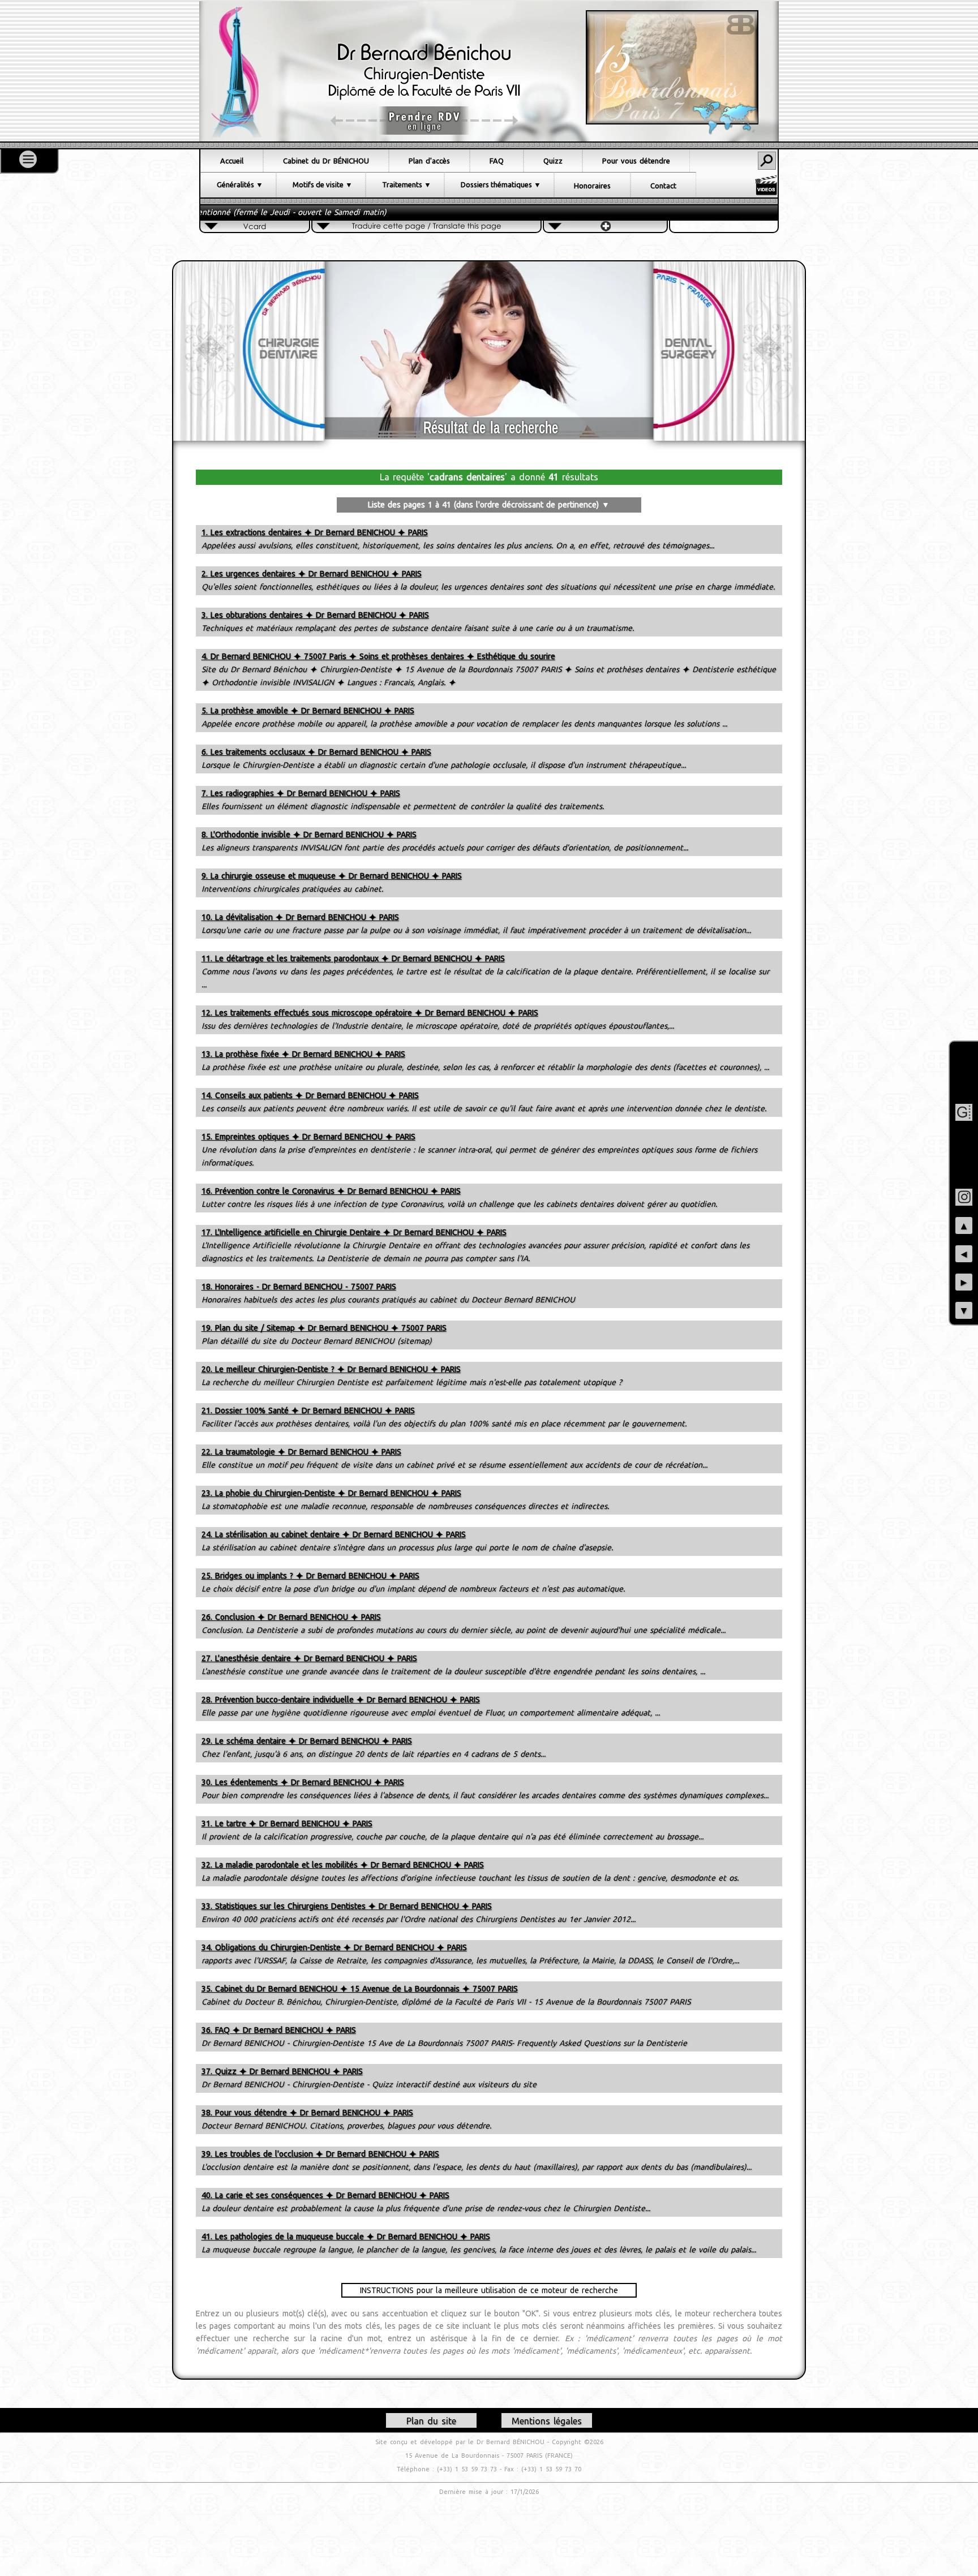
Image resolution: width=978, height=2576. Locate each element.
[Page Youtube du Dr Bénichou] (964, 1169)
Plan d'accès (429, 161)
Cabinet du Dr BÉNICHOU (326, 161)
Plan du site (431, 2421)
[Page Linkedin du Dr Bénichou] (964, 1141)
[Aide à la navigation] (28, 159)
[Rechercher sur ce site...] (767, 161)
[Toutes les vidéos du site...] (766, 185)
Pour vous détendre (636, 161)
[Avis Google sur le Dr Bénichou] (964, 1112)
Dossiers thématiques (496, 184)
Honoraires (592, 186)
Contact (663, 186)
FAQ (497, 161)
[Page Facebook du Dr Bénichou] (964, 1056)
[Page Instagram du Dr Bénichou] (964, 1197)
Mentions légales (547, 2421)
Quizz (553, 161)
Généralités (235, 184)
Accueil (232, 161)
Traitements (402, 184)
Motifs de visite (318, 184)
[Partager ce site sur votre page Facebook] (964, 1084)
